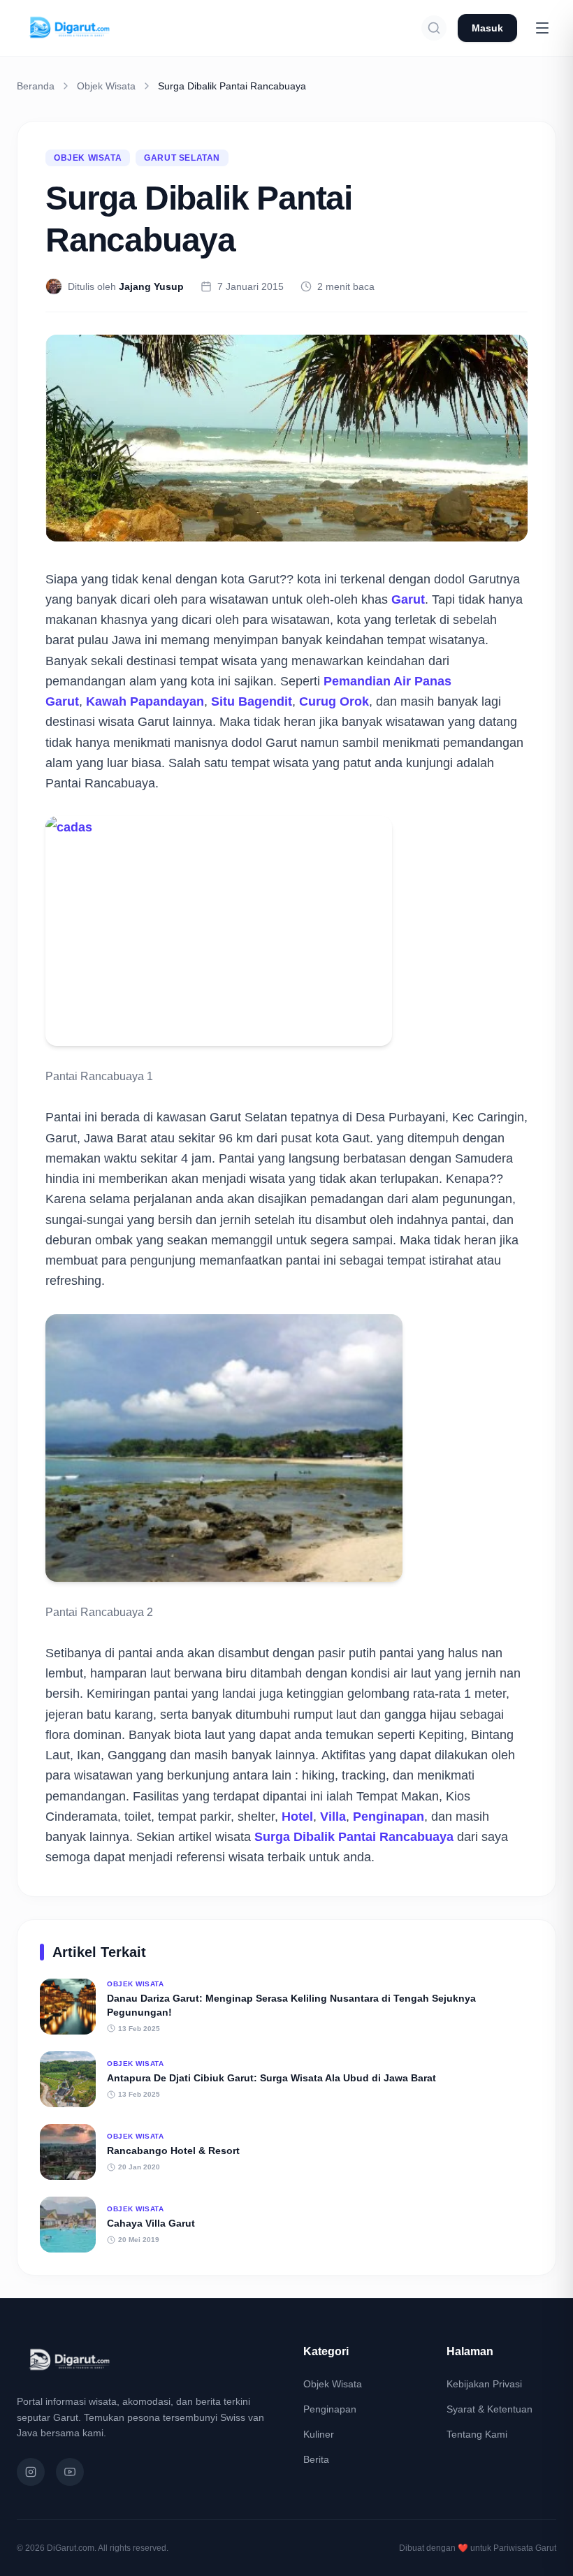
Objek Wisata (106, 86)
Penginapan (389, 1817)
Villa (333, 1817)
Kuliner (319, 2434)
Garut (408, 599)
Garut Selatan (182, 158)
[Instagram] (31, 2472)
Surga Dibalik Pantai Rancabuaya (354, 1837)
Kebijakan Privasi (484, 2384)
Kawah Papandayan (145, 701)
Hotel (297, 1817)
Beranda (36, 86)
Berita (316, 2459)
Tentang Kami (477, 2434)
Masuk (487, 28)
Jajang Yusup (151, 286)
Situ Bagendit (252, 701)
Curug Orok (334, 701)
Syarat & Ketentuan (489, 2409)
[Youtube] (70, 2472)
